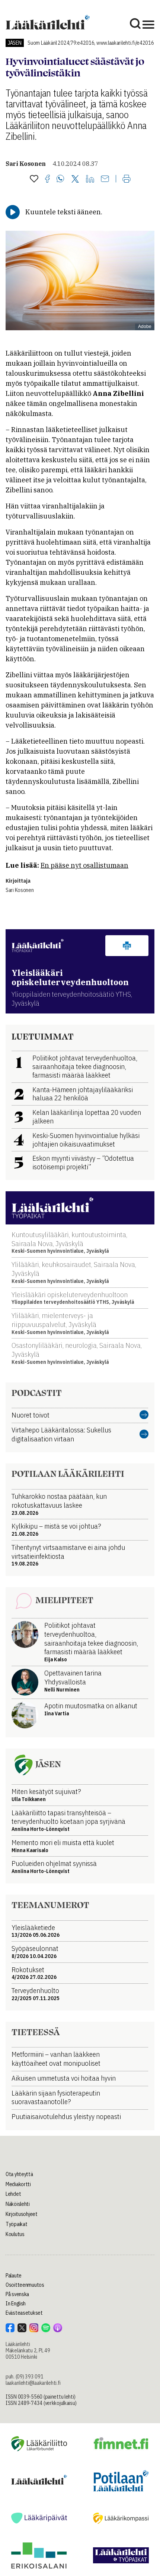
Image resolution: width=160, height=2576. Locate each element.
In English (16, 2304)
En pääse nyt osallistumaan (84, 865)
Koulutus (15, 2234)
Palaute (14, 2276)
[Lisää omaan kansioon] (34, 179)
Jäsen (15, 43)
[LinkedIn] (90, 179)
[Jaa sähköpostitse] (105, 179)
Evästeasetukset (24, 2313)
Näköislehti (18, 2204)
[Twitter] (75, 179)
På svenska (17, 2294)
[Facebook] (47, 179)
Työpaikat (16, 2224)
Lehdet (13, 2194)
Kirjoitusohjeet (22, 2214)
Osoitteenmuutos (25, 2285)
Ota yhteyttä (19, 2174)
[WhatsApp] (60, 179)
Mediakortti (18, 2184)
